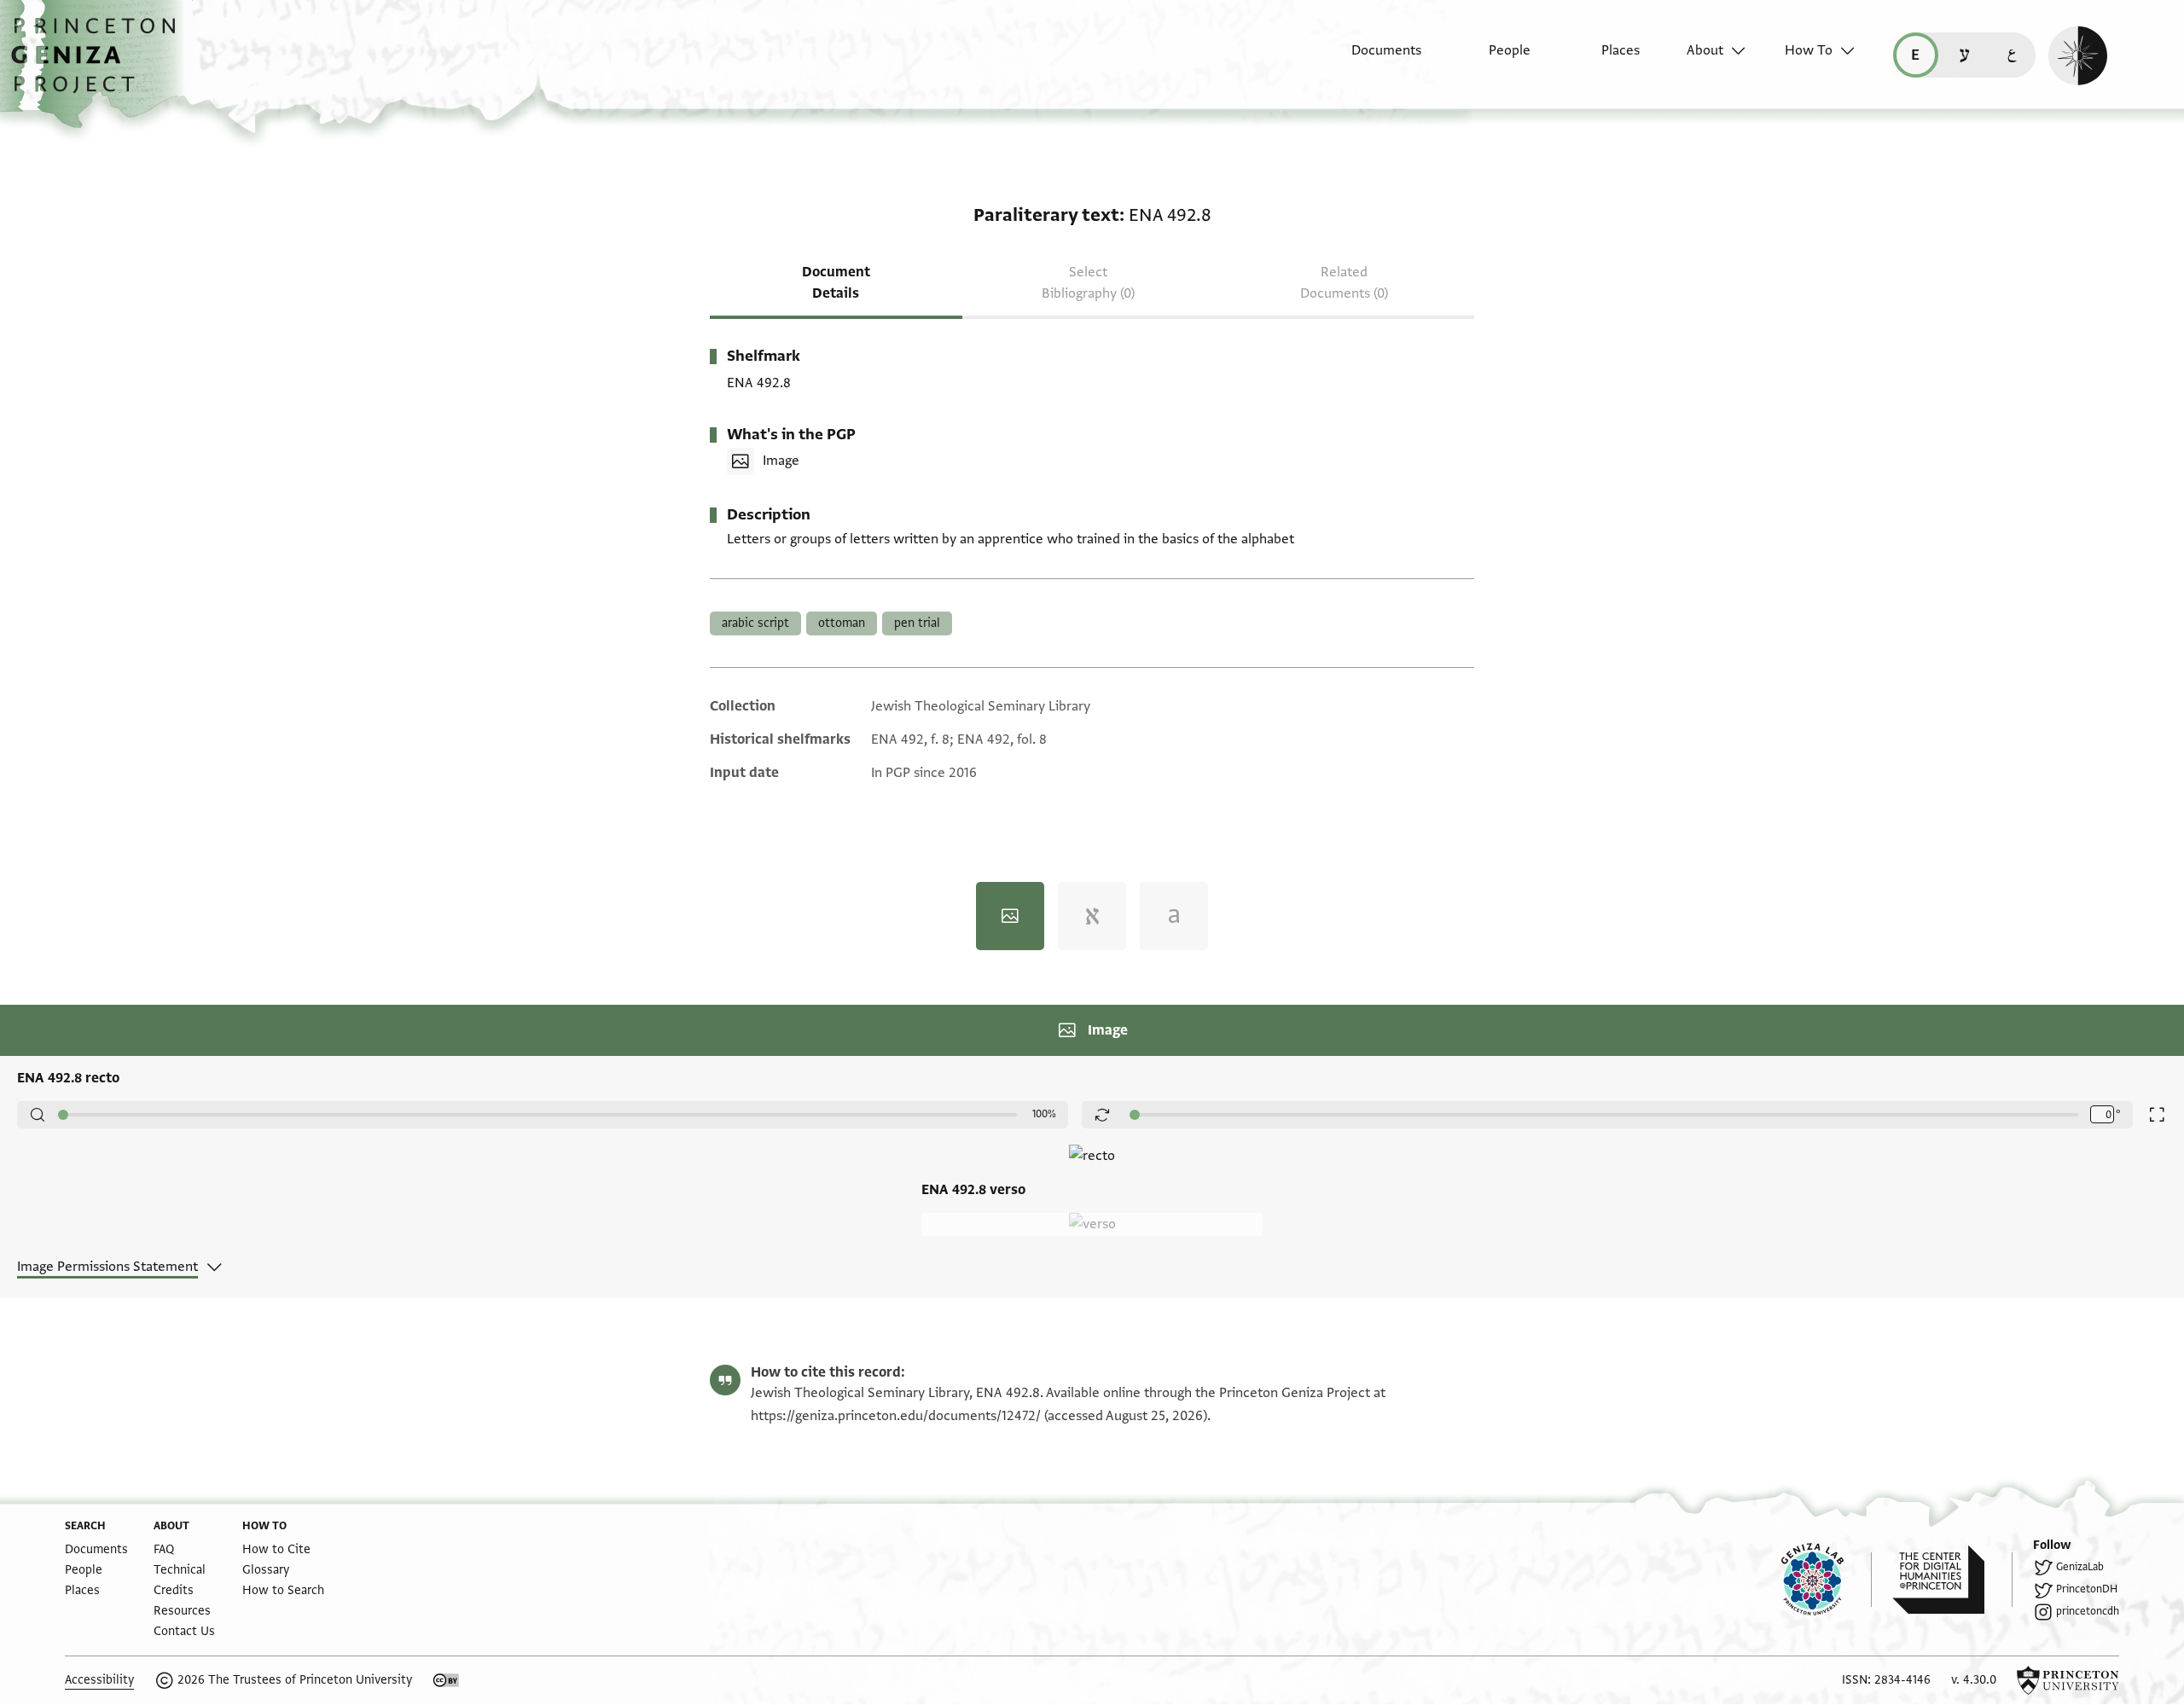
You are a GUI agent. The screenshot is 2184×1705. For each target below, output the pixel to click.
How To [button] (1809, 50)
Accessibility (99, 1680)
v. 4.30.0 (1974, 1680)
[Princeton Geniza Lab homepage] (1827, 1580)
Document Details (836, 283)
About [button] (1705, 50)
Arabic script (755, 623)
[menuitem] (1371, 59)
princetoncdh (2088, 1611)
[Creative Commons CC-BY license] (446, 1680)
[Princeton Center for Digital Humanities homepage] (1952, 1580)
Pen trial (917, 623)
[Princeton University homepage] (2068, 1680)
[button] (99, 64)
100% (1044, 1114)
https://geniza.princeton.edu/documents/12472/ (896, 1416)
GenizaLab (2080, 1567)
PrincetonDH (2087, 1589)
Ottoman (842, 623)
